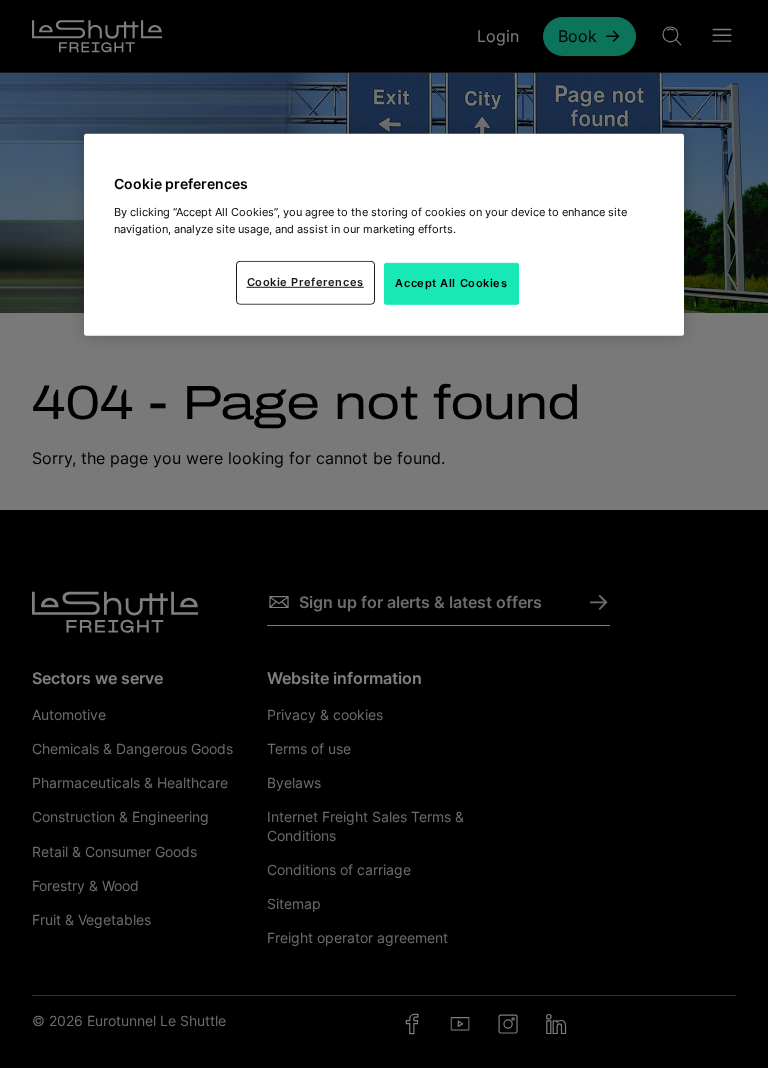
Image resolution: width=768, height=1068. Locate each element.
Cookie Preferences (305, 282)
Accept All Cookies (451, 283)
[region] (384, 235)
